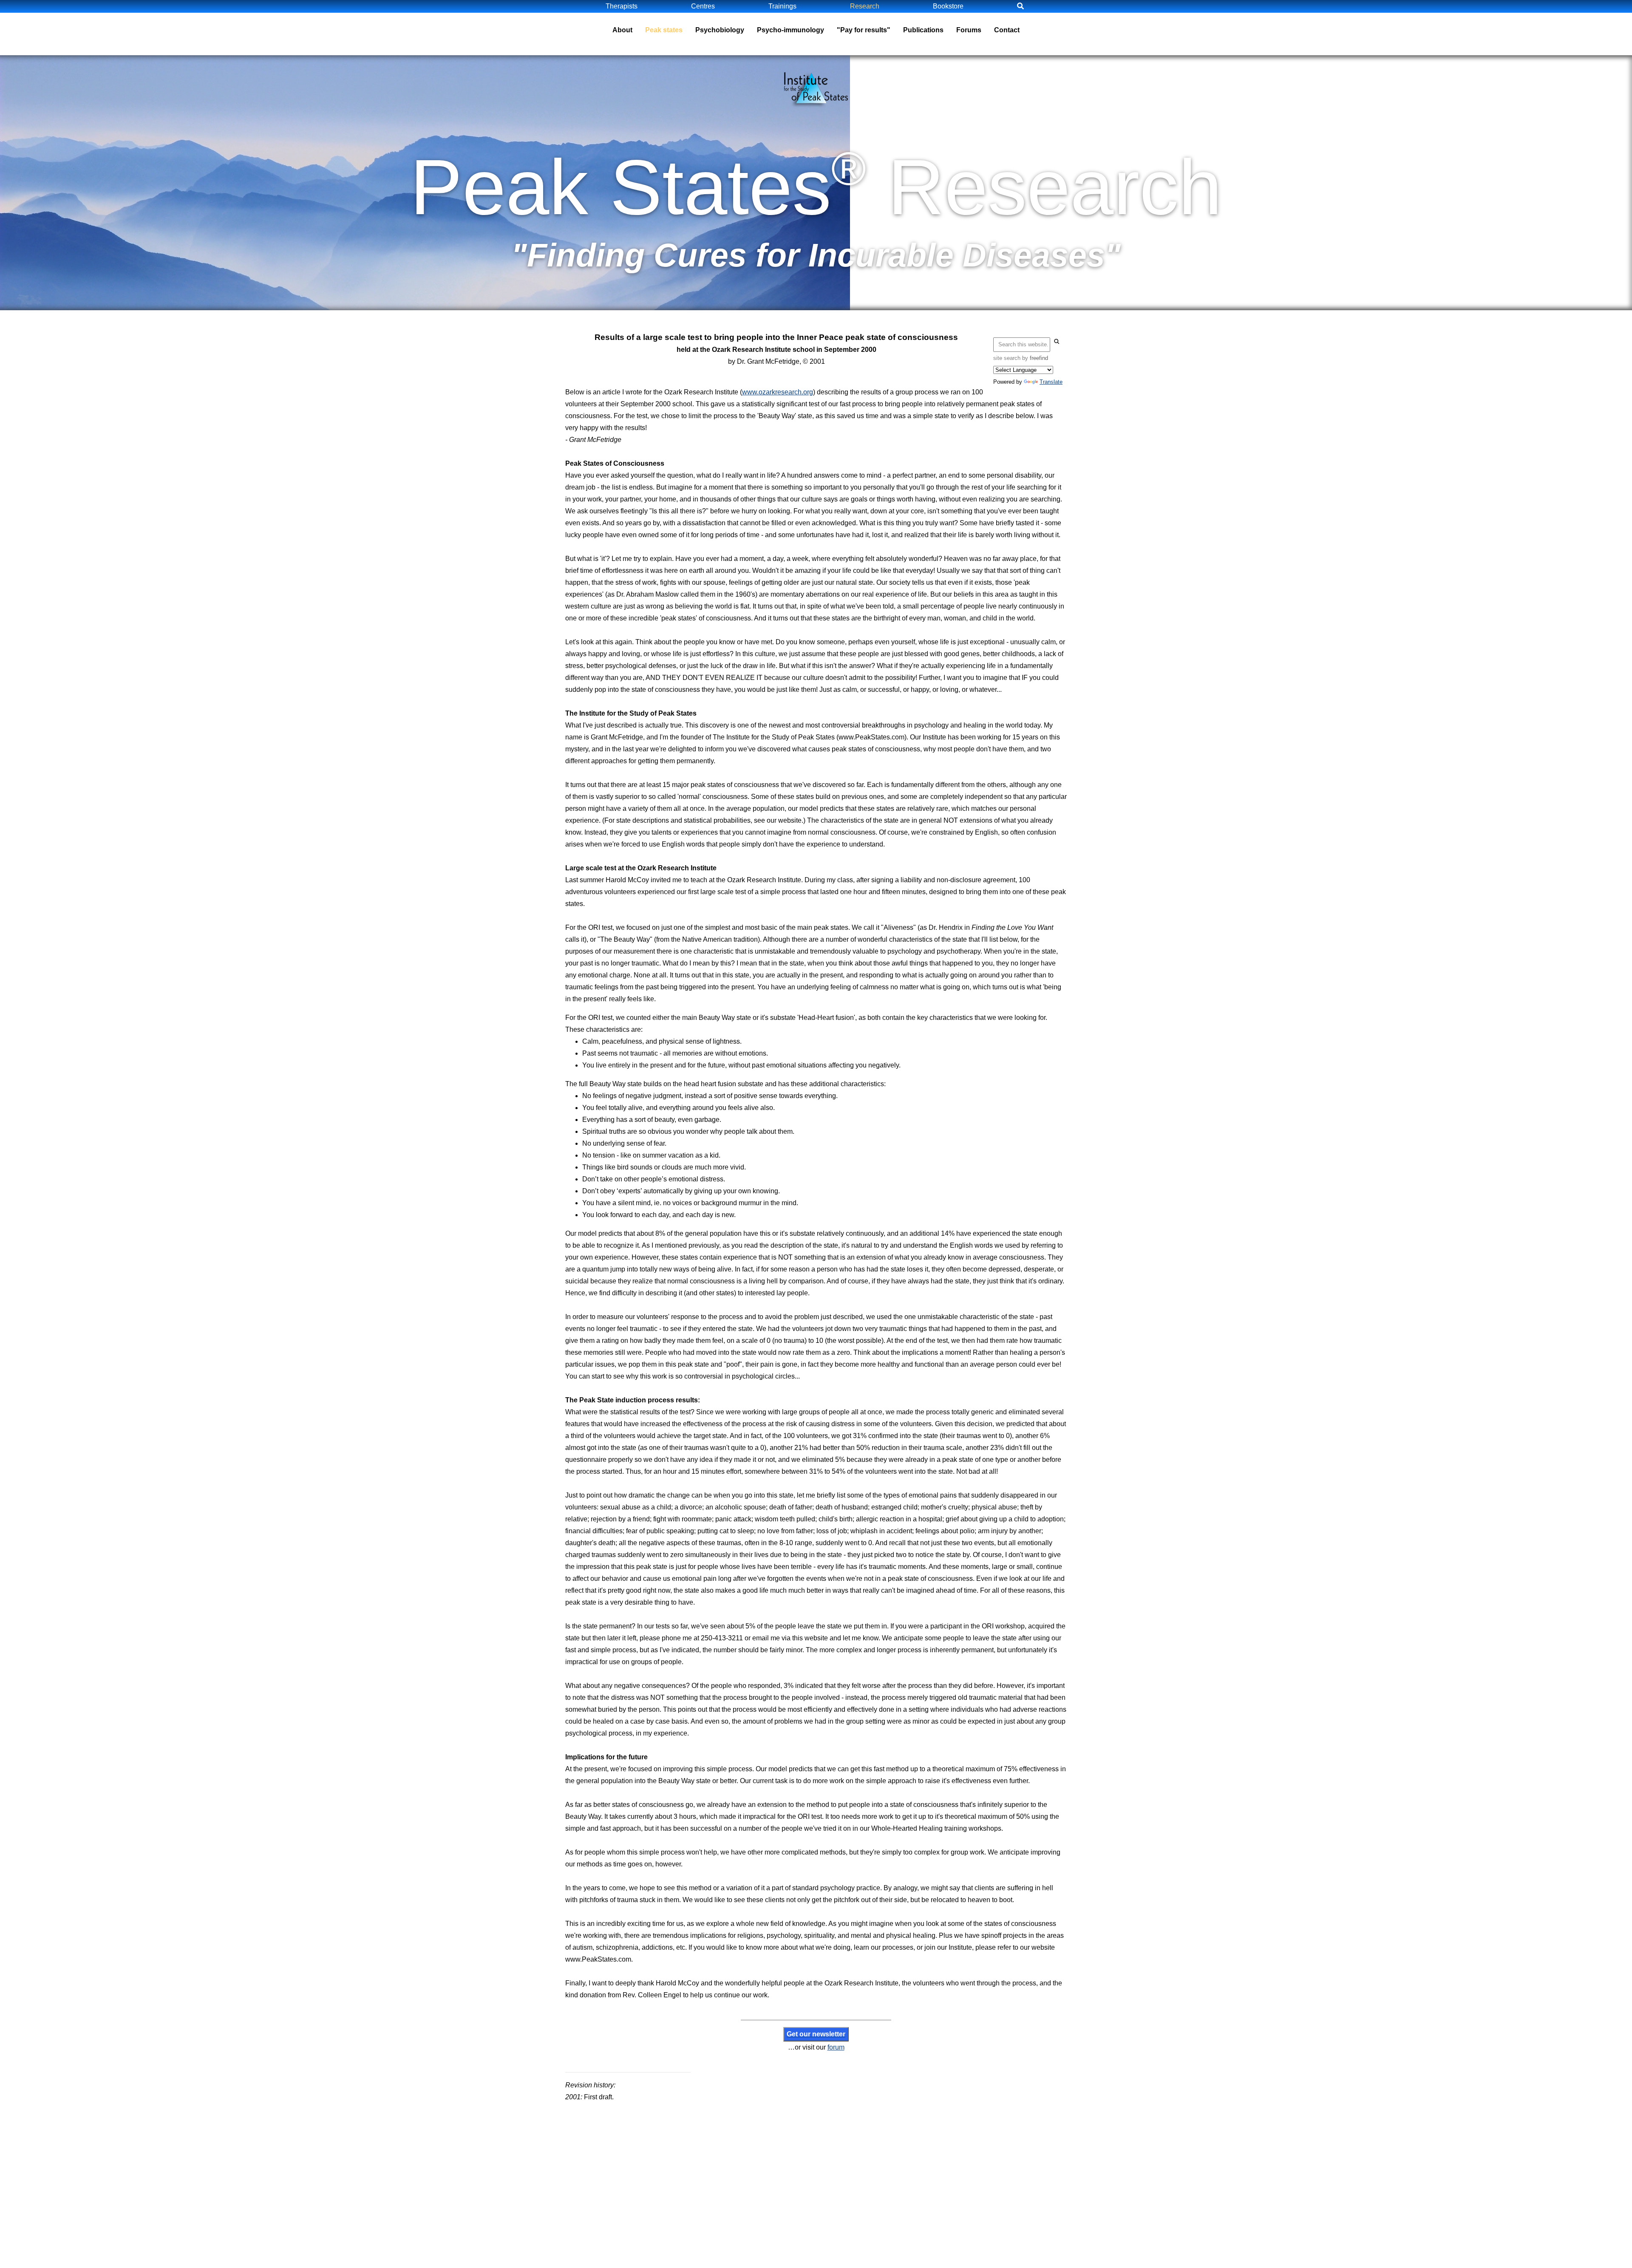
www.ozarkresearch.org (778, 392)
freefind (1039, 358)
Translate (1051, 382)
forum (836, 2047)
